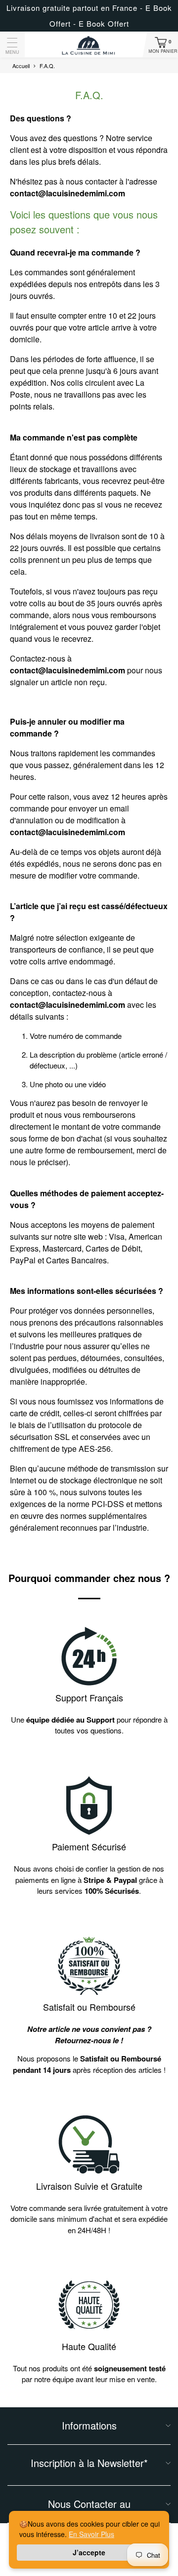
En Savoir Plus (91, 2534)
